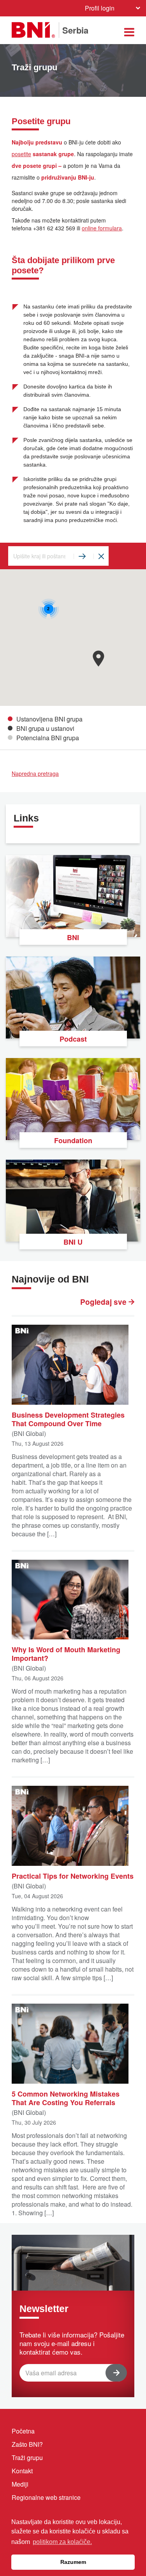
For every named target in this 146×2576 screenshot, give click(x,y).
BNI (73, 937)
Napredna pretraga (35, 773)
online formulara (102, 228)
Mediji (20, 2484)
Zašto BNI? (27, 2444)
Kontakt (22, 2471)
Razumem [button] (73, 2562)
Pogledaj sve (104, 1302)
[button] (98, 658)
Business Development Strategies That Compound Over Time (68, 1419)
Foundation (73, 1140)
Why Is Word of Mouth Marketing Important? (66, 1653)
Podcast (73, 1039)
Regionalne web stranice (46, 2497)
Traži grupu (27, 2458)
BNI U (73, 1242)
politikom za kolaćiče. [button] (62, 2542)
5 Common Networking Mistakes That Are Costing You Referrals (66, 2098)
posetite (21, 154)
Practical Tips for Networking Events (73, 1876)
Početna (23, 2431)
